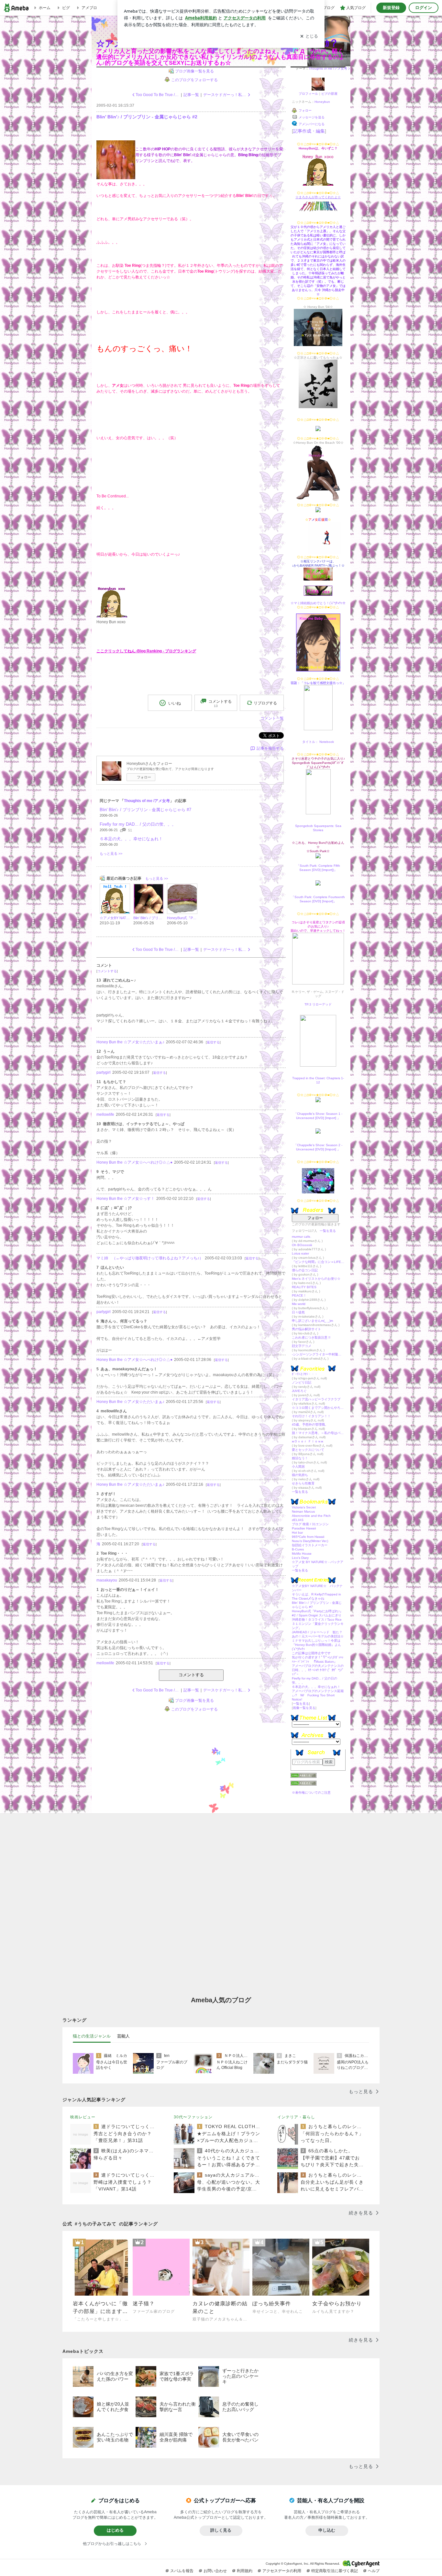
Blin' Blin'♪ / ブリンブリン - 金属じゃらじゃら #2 (147, 117)
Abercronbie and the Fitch (311, 1516)
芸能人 (123, 2036)
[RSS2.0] (318, 1784)
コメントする (191, 1675)
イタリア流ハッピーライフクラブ (316, 1399)
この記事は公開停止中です (311, 1653)
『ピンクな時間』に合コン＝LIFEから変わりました (318, 1262)
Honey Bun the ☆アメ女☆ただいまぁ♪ (130, 1042)
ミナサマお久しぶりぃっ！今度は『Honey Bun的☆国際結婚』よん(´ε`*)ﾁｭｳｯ (316, 1645)
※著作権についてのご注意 (311, 1793)
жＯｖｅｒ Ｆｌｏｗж (308, 1441)
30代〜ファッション (193, 2117)
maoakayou (107, 1580)
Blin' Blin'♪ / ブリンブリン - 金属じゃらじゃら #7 (145, 810)
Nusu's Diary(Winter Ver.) (310, 1541)
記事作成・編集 (309, 131)
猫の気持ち (300, 1475)
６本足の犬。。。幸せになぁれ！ (316, 1687)
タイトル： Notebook (318, 742)
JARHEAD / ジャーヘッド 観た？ (317, 1632)
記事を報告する (270, 748)
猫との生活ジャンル (92, 2036)
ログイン (424, 8)
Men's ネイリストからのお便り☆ (316, 1279)
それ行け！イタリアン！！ (311, 1416)
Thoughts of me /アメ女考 (328, 68)
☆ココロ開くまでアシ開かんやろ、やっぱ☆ (318, 1408)
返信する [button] (213, 1042)
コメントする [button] (220, 703)
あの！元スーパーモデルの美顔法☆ (318, 1636)
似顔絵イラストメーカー (310, 1545)
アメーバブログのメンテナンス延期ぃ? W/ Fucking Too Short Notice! (318, 1695)
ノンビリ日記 (302, 1382)
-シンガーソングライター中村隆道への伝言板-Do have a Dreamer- (318, 1354)
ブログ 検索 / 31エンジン (310, 1524)
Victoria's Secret (304, 1507)
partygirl (104, 1072)
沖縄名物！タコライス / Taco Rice (317, 1620)
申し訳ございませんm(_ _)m (312, 1321)
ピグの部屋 (329, 94)
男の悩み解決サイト (306, 1329)
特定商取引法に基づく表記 (335, 2571)
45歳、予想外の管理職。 (310, 1424)
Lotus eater (300, 1253)
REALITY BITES (304, 1287)
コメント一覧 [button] (272, 718)
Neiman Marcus (303, 1511)
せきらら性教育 (303, 1483)
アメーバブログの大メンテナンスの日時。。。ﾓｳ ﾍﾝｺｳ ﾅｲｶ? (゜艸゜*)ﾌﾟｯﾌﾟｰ (318, 1670)
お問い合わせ (215, 2571)
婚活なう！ (300, 1458)
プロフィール (308, 94)
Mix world (299, 1304)
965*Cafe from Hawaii (308, 1537)
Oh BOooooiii (302, 1245)
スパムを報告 (182, 2571)
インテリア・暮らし (296, 2117)
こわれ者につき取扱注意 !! (311, 1337)
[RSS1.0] (318, 1777)
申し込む (327, 2530)
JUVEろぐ (299, 1391)
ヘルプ (374, 2571)
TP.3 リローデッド (318, 1004)
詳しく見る (221, 2530)
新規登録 (391, 8)
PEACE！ (299, 1295)
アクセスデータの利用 (282, 2571)
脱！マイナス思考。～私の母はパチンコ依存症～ (318, 1433)
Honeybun (322, 102)
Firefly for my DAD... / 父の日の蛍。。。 (138, 824)
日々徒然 (298, 1312)
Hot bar (297, 1533)
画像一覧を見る (304, 1708)
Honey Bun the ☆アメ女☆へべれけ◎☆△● (134, 1162)
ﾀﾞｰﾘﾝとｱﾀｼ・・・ (305, 1374)
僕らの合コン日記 (305, 1270)
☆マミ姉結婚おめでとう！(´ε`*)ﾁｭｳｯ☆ (318, 603)
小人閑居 (298, 1467)
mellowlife (105, 1114)
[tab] (92, 2036)
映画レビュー (83, 2117)
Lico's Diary (300, 1558)
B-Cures (298, 1549)
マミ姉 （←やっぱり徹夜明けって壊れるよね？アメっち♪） (150, 1258)
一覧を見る (328, 1231)
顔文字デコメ (302, 1346)
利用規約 (245, 2571)
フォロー (315, 1218)
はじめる (115, 2530)
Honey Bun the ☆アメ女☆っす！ (126, 1199)
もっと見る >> (111, 853)
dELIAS (298, 1520)
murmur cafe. (302, 1237)
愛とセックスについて (308, 1450)
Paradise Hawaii (304, 1528)
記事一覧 (191, 95)
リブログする (265, 703)
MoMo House (302, 1554)
